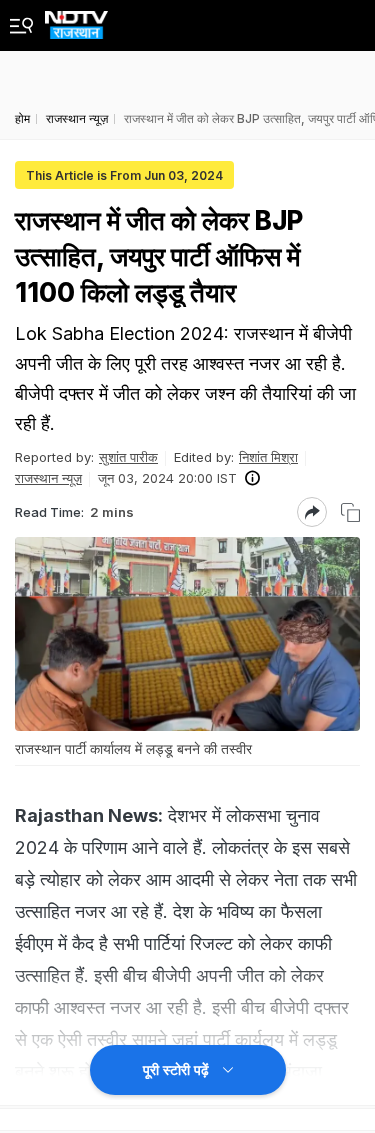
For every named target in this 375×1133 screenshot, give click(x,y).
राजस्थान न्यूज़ (48, 478)
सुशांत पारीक (128, 457)
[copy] (350, 512)
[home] (76, 19)
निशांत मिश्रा (268, 457)
